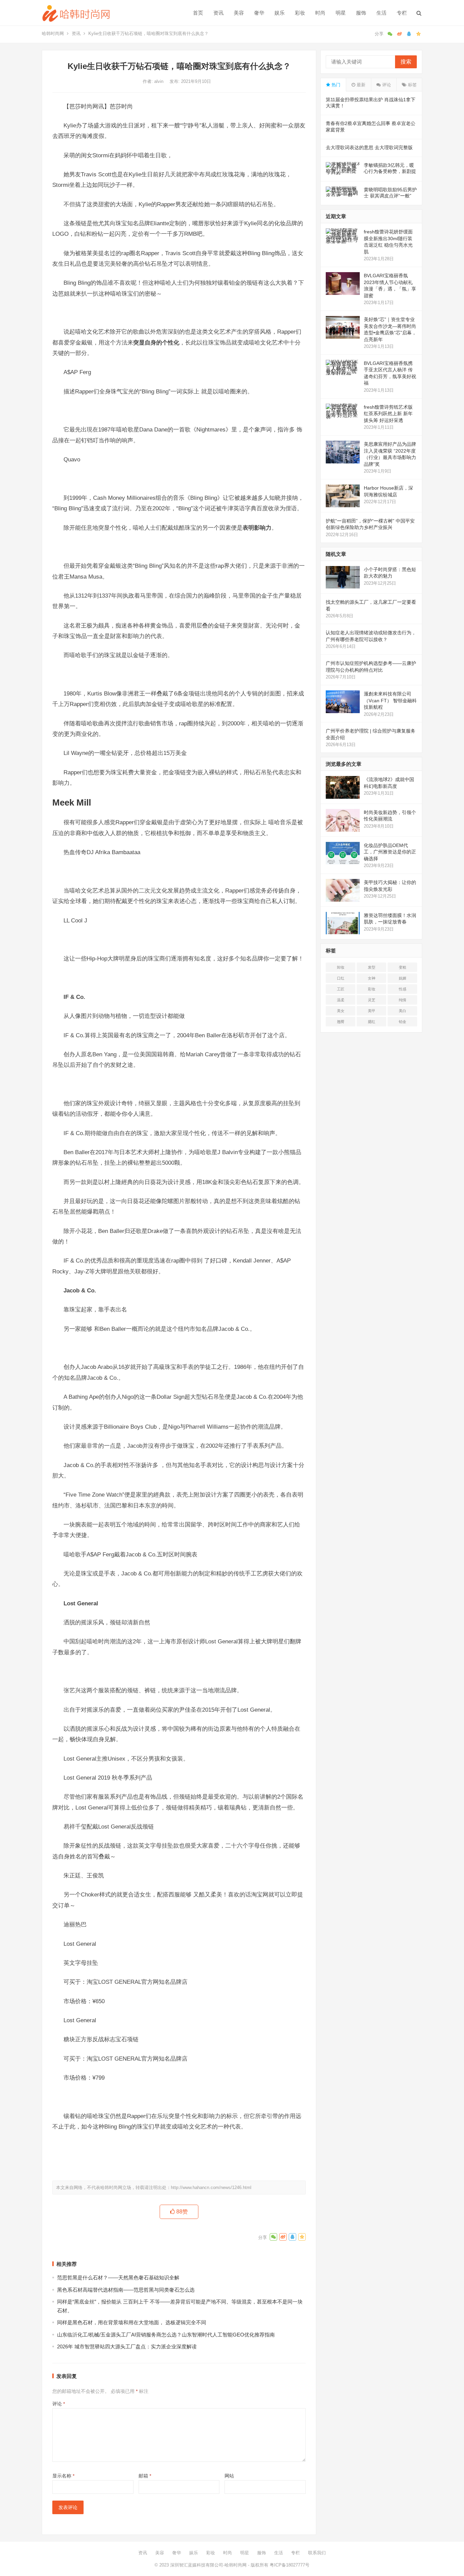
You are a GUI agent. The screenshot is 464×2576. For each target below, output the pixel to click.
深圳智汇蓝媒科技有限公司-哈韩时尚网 (208, 2565)
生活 (381, 13)
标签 (412, 85)
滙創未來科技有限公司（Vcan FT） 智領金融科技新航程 (390, 700)
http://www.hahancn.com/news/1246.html (211, 2187)
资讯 (218, 13)
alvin (159, 81)
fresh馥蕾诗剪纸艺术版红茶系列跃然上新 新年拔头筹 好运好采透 (388, 414)
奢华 (259, 13)
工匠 (341, 989)
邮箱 (145, 2476)
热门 (335, 85)
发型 (372, 967)
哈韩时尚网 (53, 33)
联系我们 (317, 2553)
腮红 (372, 1022)
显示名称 (63, 2476)
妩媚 (403, 978)
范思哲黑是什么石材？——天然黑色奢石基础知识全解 (118, 2278)
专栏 (402, 13)
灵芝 (372, 1000)
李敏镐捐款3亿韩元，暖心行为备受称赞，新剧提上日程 (390, 171)
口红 (341, 978)
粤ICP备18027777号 (290, 2565)
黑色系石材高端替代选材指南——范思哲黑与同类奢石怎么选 (126, 2290)
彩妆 (300, 13)
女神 (372, 978)
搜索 (406, 62)
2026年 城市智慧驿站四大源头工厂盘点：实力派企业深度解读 (127, 2346)
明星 (341, 13)
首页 (198, 13)
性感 (403, 989)
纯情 (403, 1000)
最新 (360, 85)
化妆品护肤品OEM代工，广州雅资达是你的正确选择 (390, 852)
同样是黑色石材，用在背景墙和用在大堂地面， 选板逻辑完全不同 (132, 2322)
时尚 (320, 13)
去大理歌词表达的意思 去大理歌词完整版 (369, 147)
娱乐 (280, 13)
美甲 (372, 1011)
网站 (229, 2476)
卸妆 (341, 967)
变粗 (403, 967)
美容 (239, 13)
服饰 (361, 13)
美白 (403, 1011)
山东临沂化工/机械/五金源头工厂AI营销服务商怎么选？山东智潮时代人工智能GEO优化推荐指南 (166, 2335)
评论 (59, 2404)
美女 (341, 1011)
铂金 (403, 1022)
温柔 (341, 1000)
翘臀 (341, 1022)
